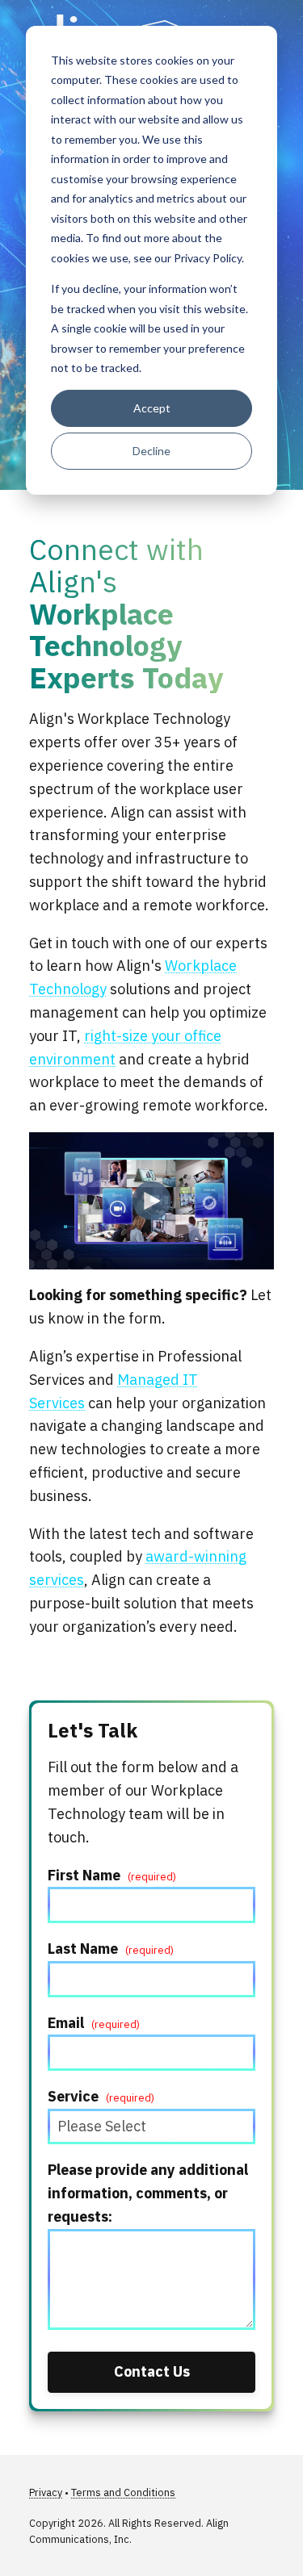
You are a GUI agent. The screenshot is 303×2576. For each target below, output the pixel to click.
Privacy (46, 2492)
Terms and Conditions (123, 2492)
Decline (151, 451)
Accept (152, 408)
